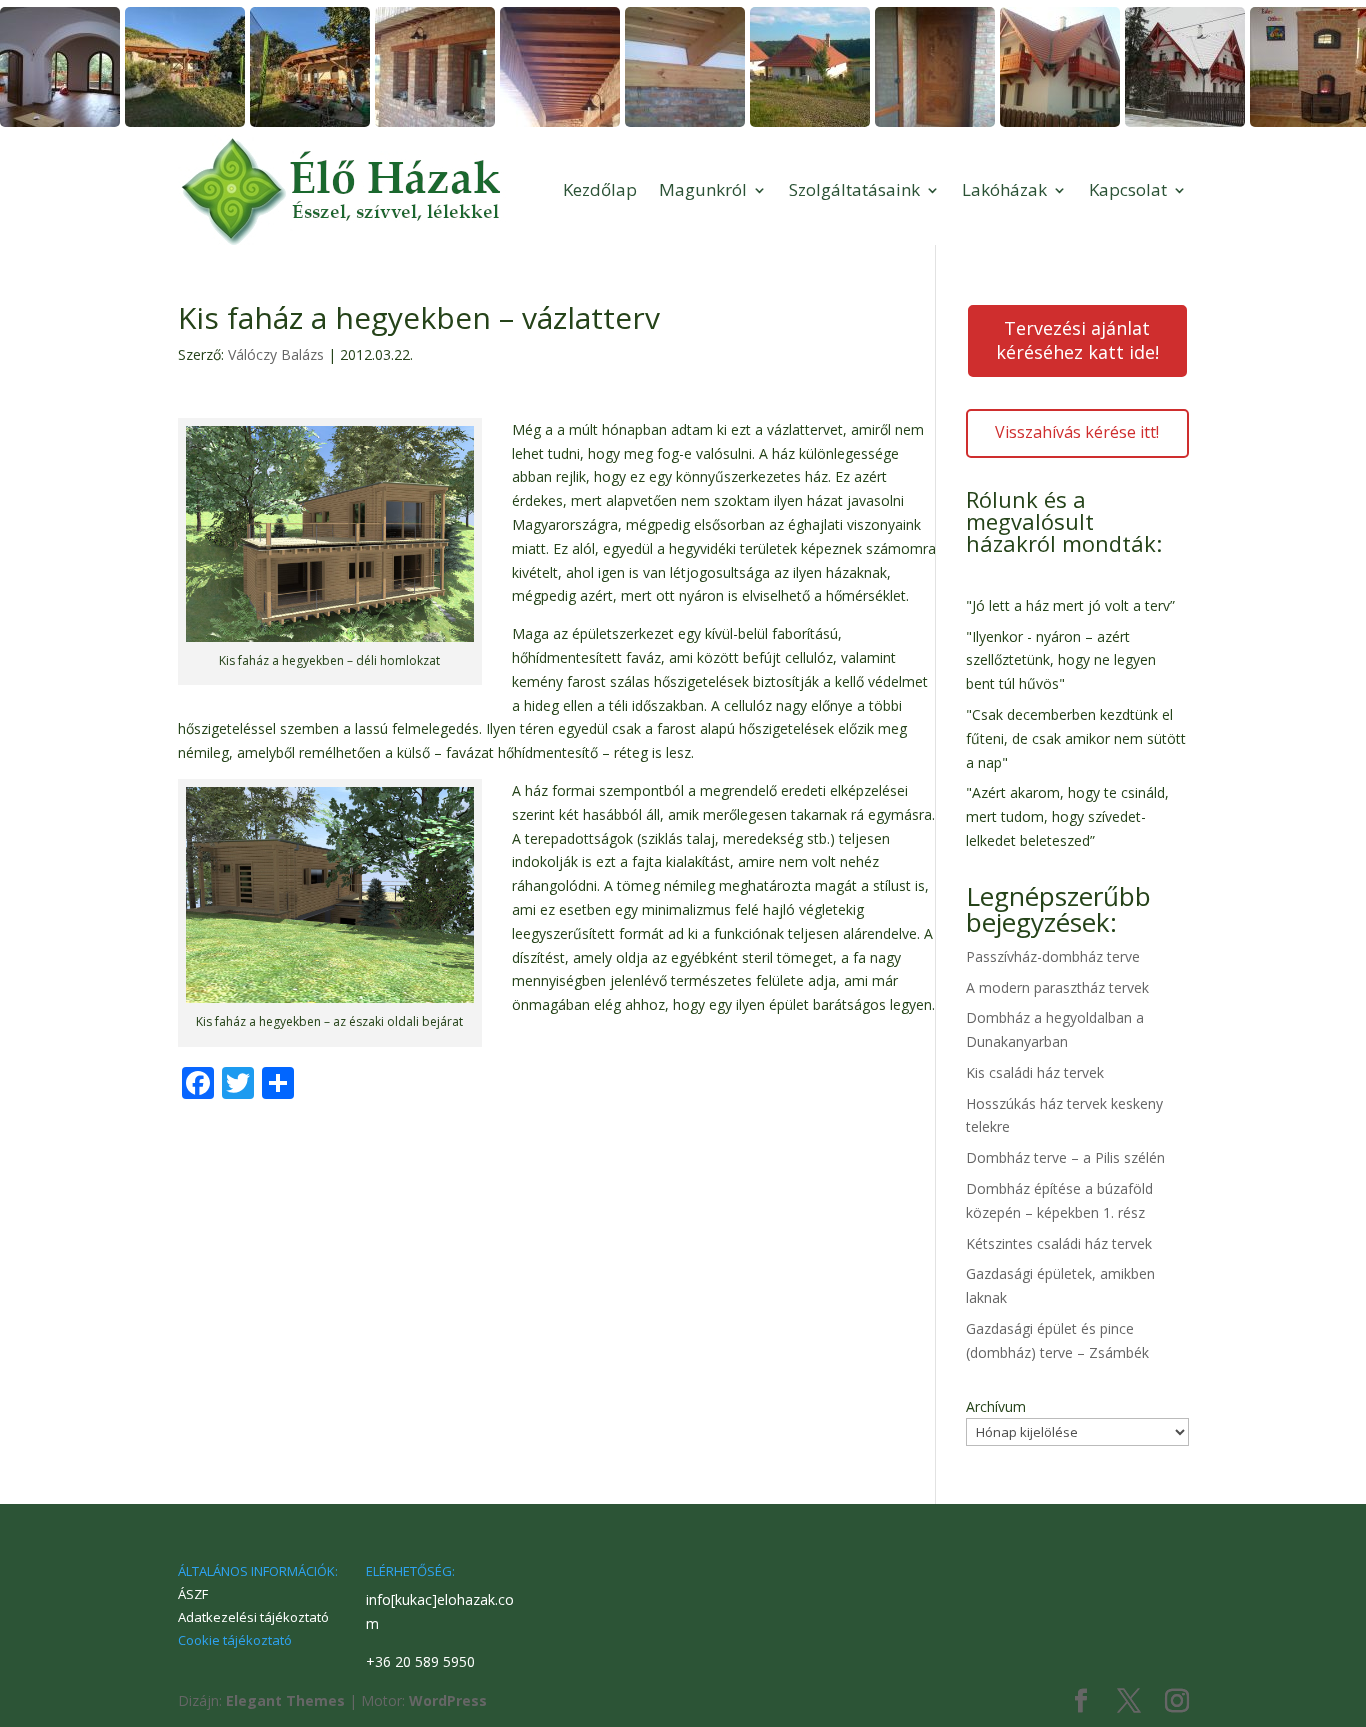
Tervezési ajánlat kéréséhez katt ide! (1077, 340)
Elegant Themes (285, 1700)
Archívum (996, 1406)
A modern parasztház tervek (1057, 987)
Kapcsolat (1128, 189)
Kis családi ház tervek (1035, 1072)
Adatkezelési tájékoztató (253, 1617)
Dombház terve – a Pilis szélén (1065, 1157)
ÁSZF (193, 1594)
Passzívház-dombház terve (1053, 956)
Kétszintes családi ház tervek (1059, 1243)
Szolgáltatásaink (854, 189)
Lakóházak (1004, 189)
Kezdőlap (600, 189)
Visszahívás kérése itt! (1077, 432)
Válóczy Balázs (276, 354)
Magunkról (703, 189)
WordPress (448, 1700)
